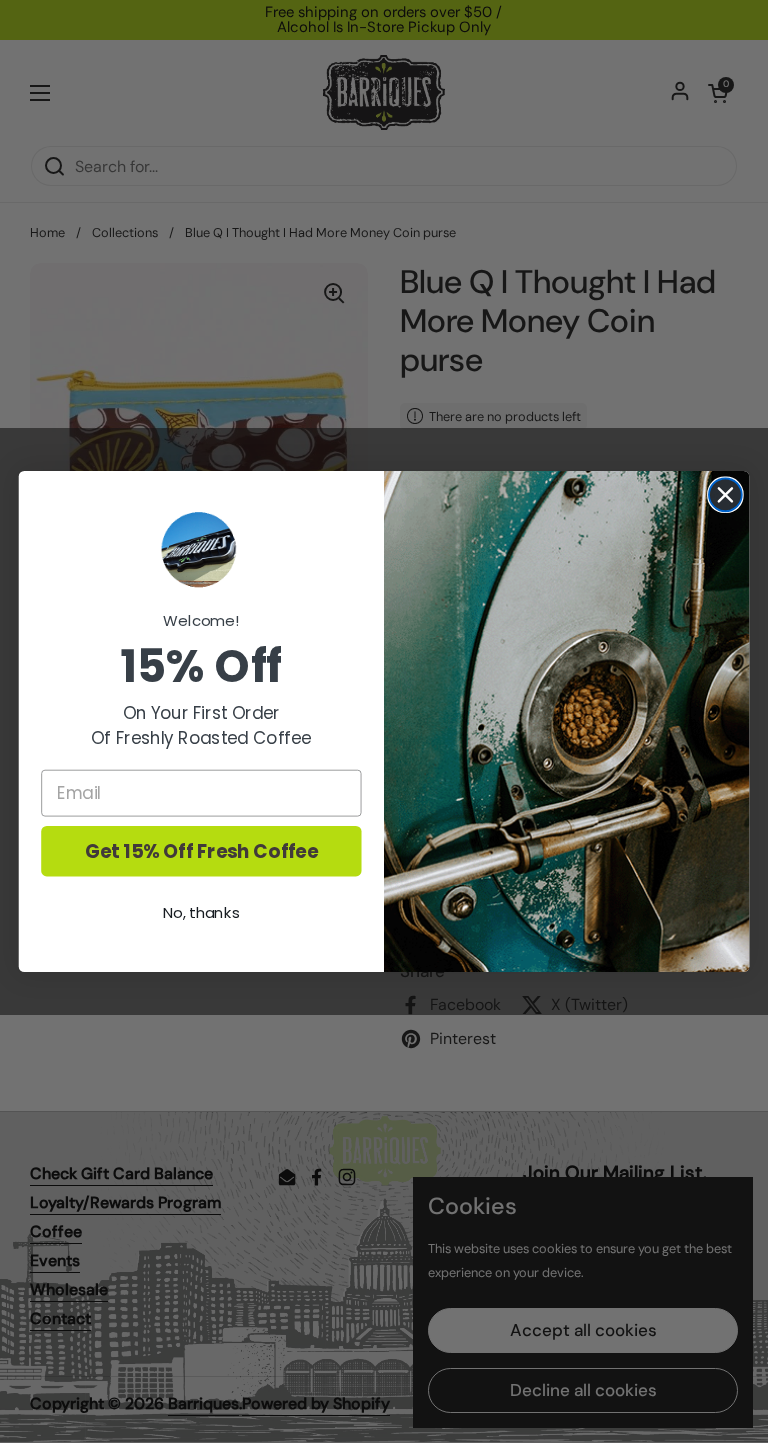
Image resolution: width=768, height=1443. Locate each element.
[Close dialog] (725, 494)
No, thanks (201, 912)
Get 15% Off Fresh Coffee (201, 851)
